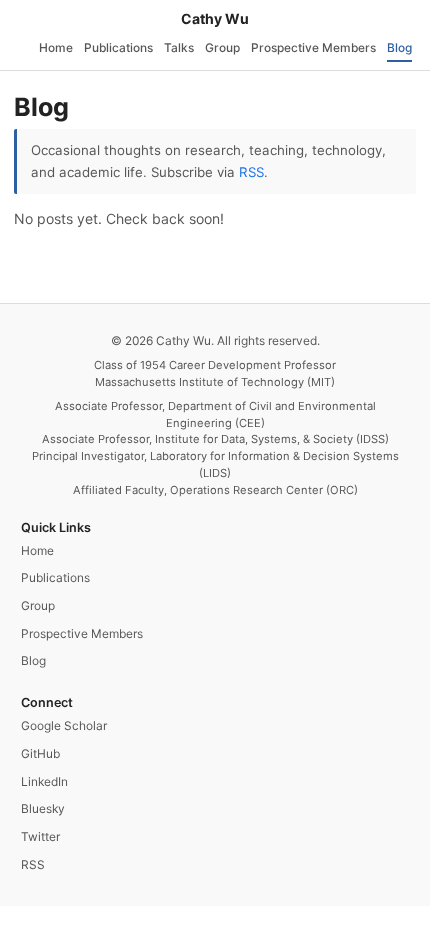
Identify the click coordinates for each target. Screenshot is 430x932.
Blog (399, 47)
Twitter (40, 836)
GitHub (40, 753)
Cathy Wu (215, 18)
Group (222, 47)
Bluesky (43, 808)
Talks (179, 47)
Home (56, 47)
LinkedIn (44, 781)
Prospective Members (313, 47)
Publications (118, 47)
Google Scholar (64, 725)
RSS (251, 172)
